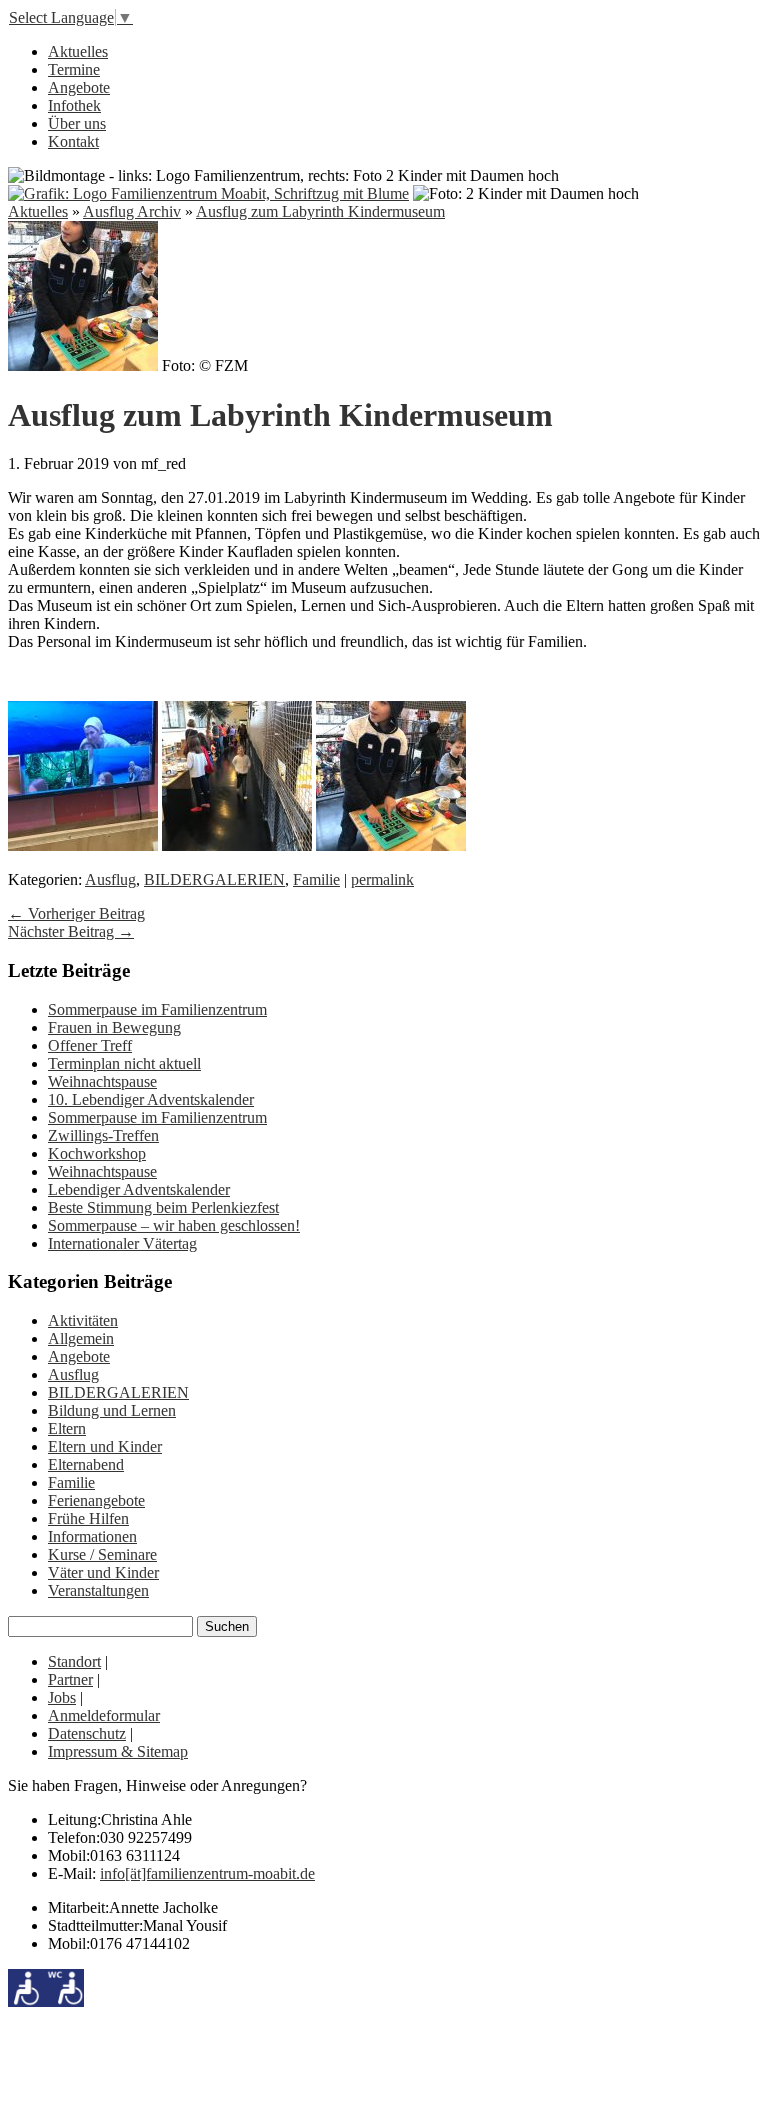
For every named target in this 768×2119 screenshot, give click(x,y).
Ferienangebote (96, 1500)
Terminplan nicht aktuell (124, 1063)
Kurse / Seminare (102, 1554)
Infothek (74, 105)
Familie (316, 879)
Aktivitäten (83, 1320)
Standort (74, 1661)
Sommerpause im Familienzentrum (157, 1009)
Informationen (92, 1536)
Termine (74, 69)
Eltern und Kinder (105, 1446)
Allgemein (81, 1338)
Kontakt (73, 141)
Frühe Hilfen (88, 1518)
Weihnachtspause (102, 1081)
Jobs (62, 1697)
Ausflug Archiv (132, 211)
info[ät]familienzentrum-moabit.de (207, 1873)
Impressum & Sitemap (118, 1751)
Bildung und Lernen (112, 1410)
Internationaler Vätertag (122, 1243)
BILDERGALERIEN (214, 879)
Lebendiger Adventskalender (139, 1189)
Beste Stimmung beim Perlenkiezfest (163, 1207)
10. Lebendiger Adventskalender (151, 1099)
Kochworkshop (97, 1153)
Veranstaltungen (98, 1590)
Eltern (67, 1428)
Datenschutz (87, 1733)
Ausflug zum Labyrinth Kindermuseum (320, 211)
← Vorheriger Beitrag (76, 913)
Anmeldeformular (104, 1715)
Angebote (79, 87)
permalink (382, 879)
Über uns (77, 123)
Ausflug (110, 879)
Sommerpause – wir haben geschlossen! (174, 1225)
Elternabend (86, 1464)
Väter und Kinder (103, 1572)
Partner (70, 1679)
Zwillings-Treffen (103, 1135)
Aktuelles (78, 51)
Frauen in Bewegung (114, 1027)
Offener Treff (90, 1045)
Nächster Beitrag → (71, 931)
